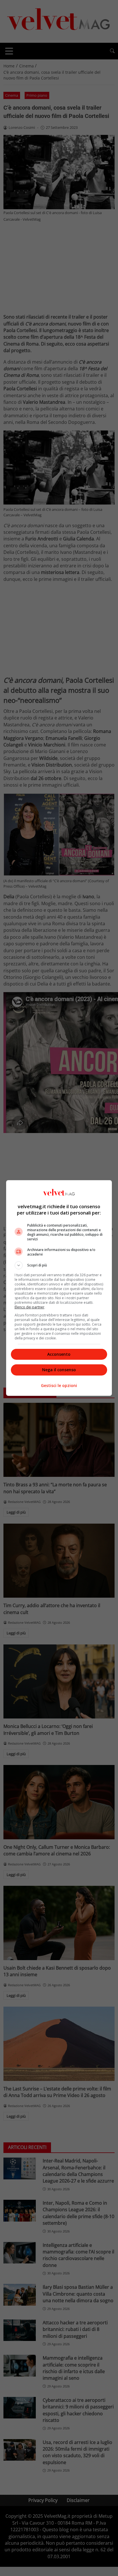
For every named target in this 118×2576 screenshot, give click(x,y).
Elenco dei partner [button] (29, 1307)
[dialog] (59, 1288)
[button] (59, 1265)
